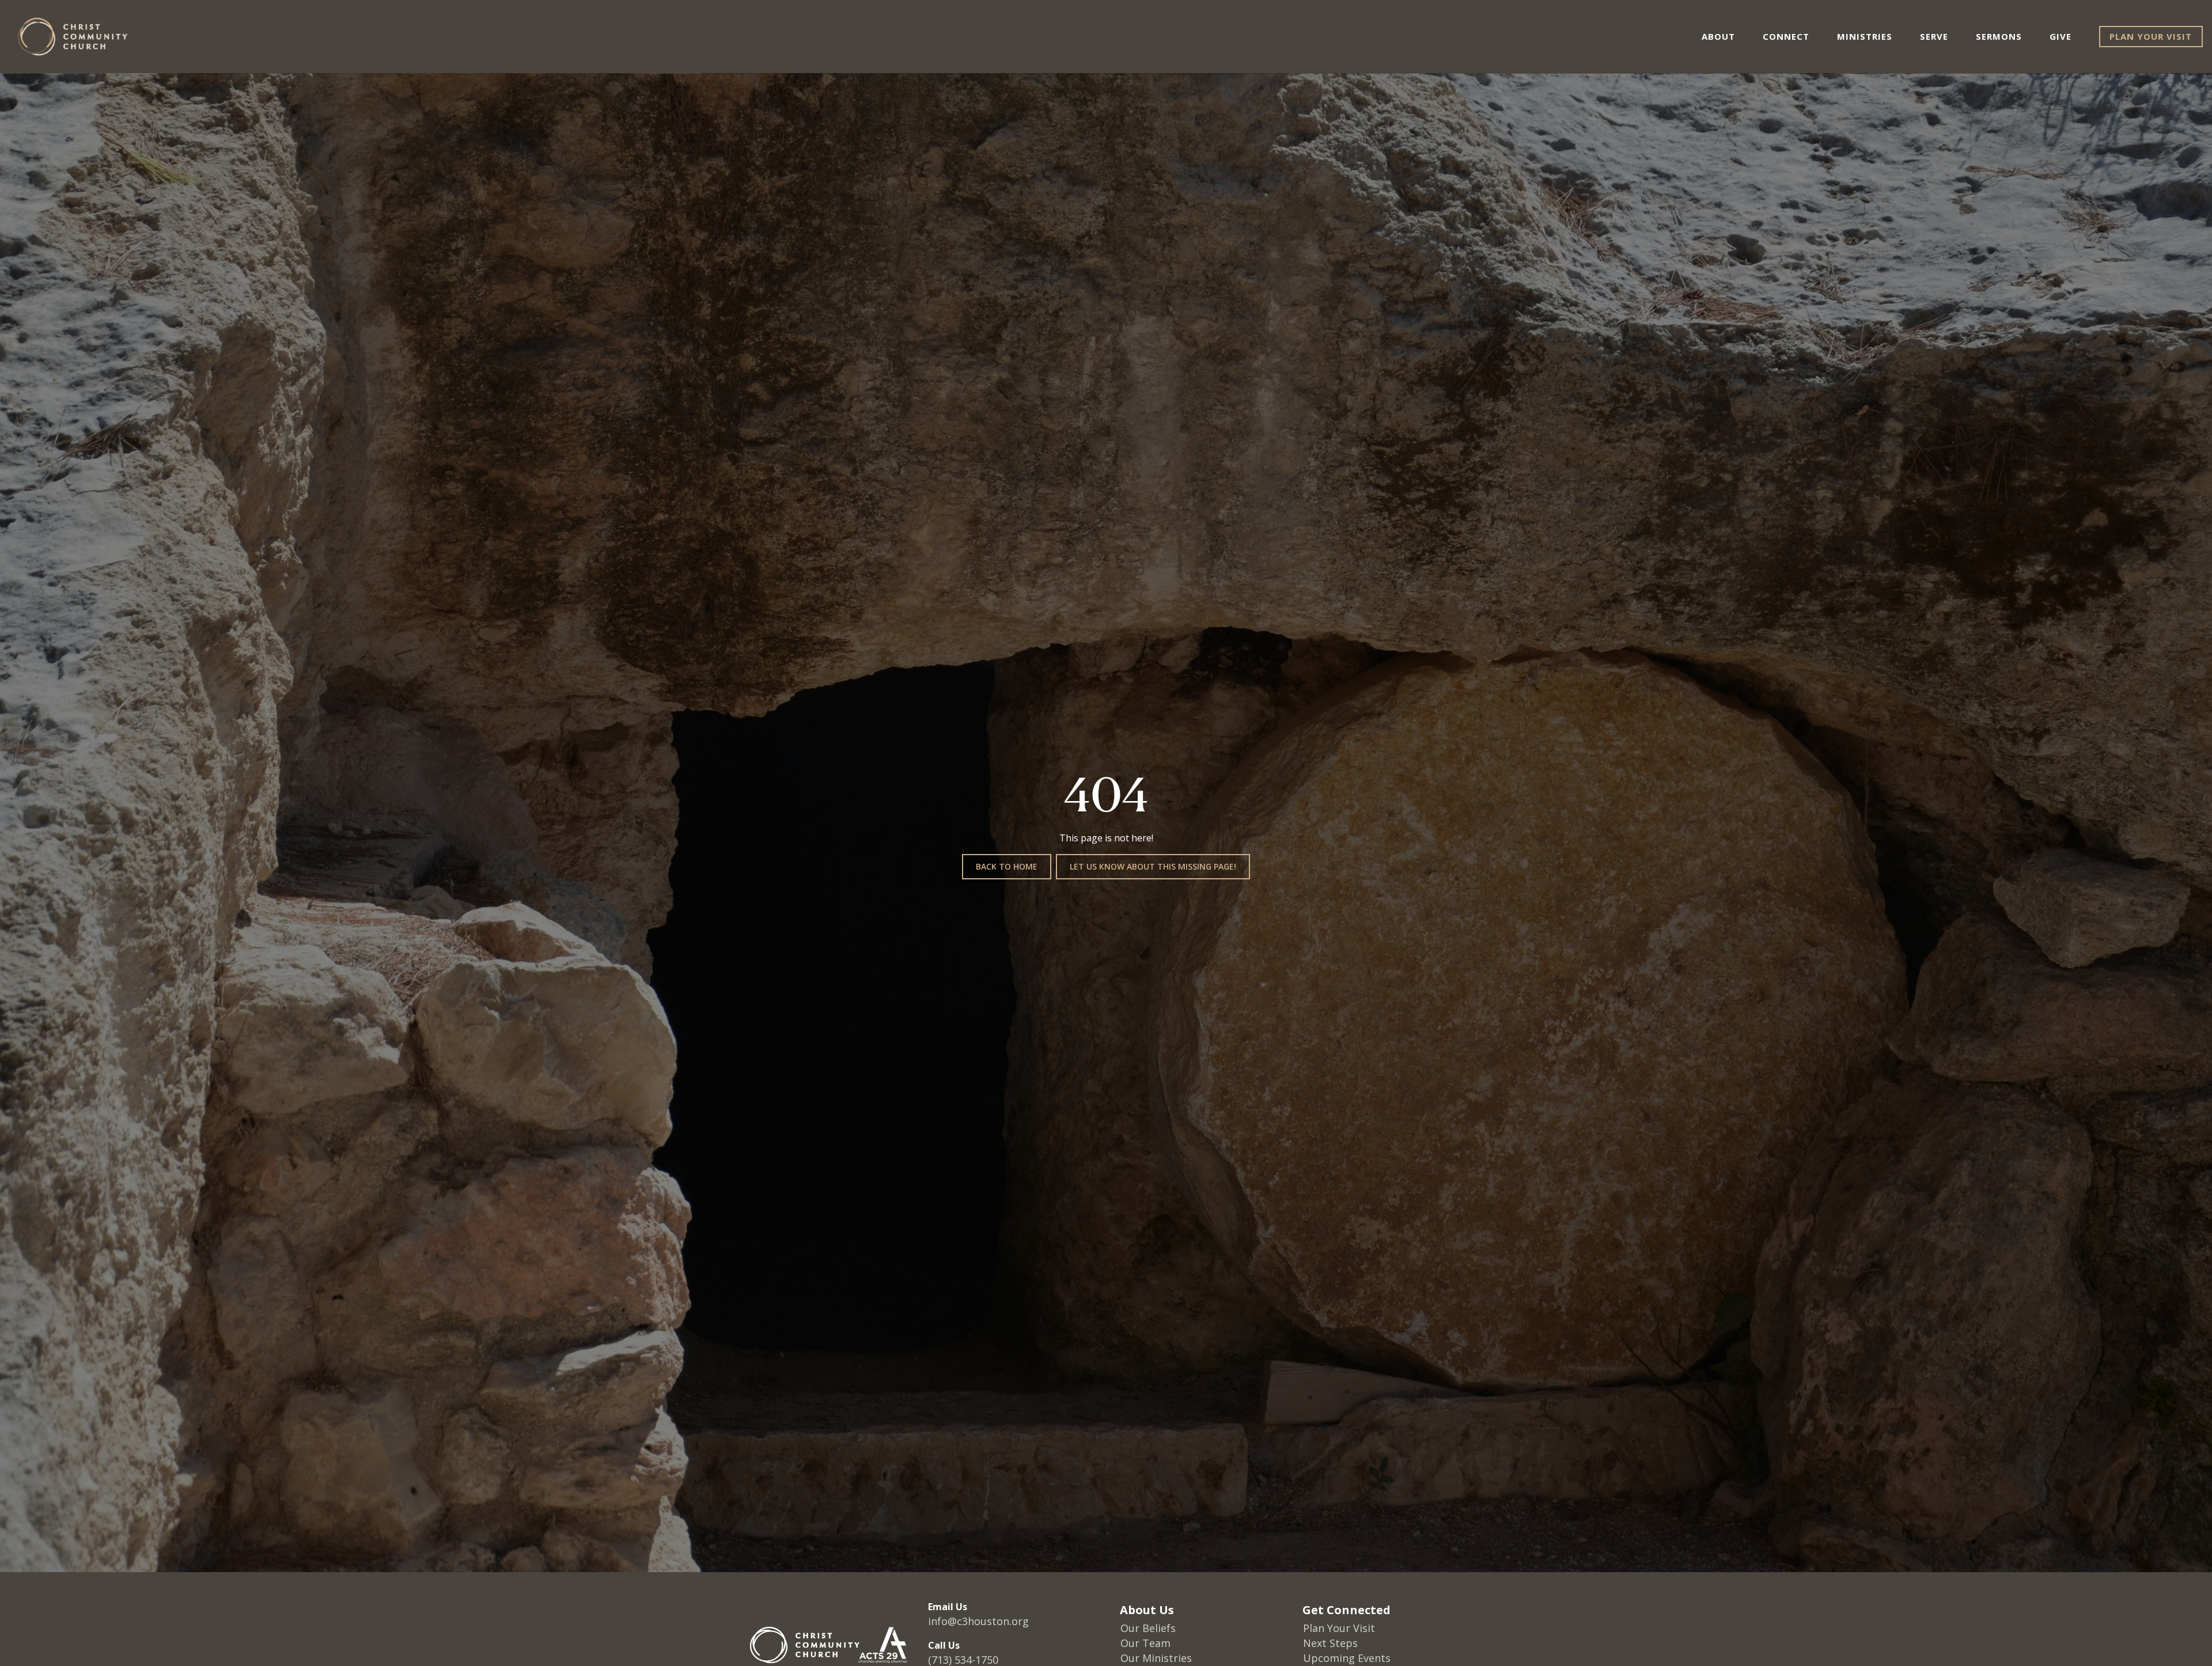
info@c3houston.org (978, 1621)
